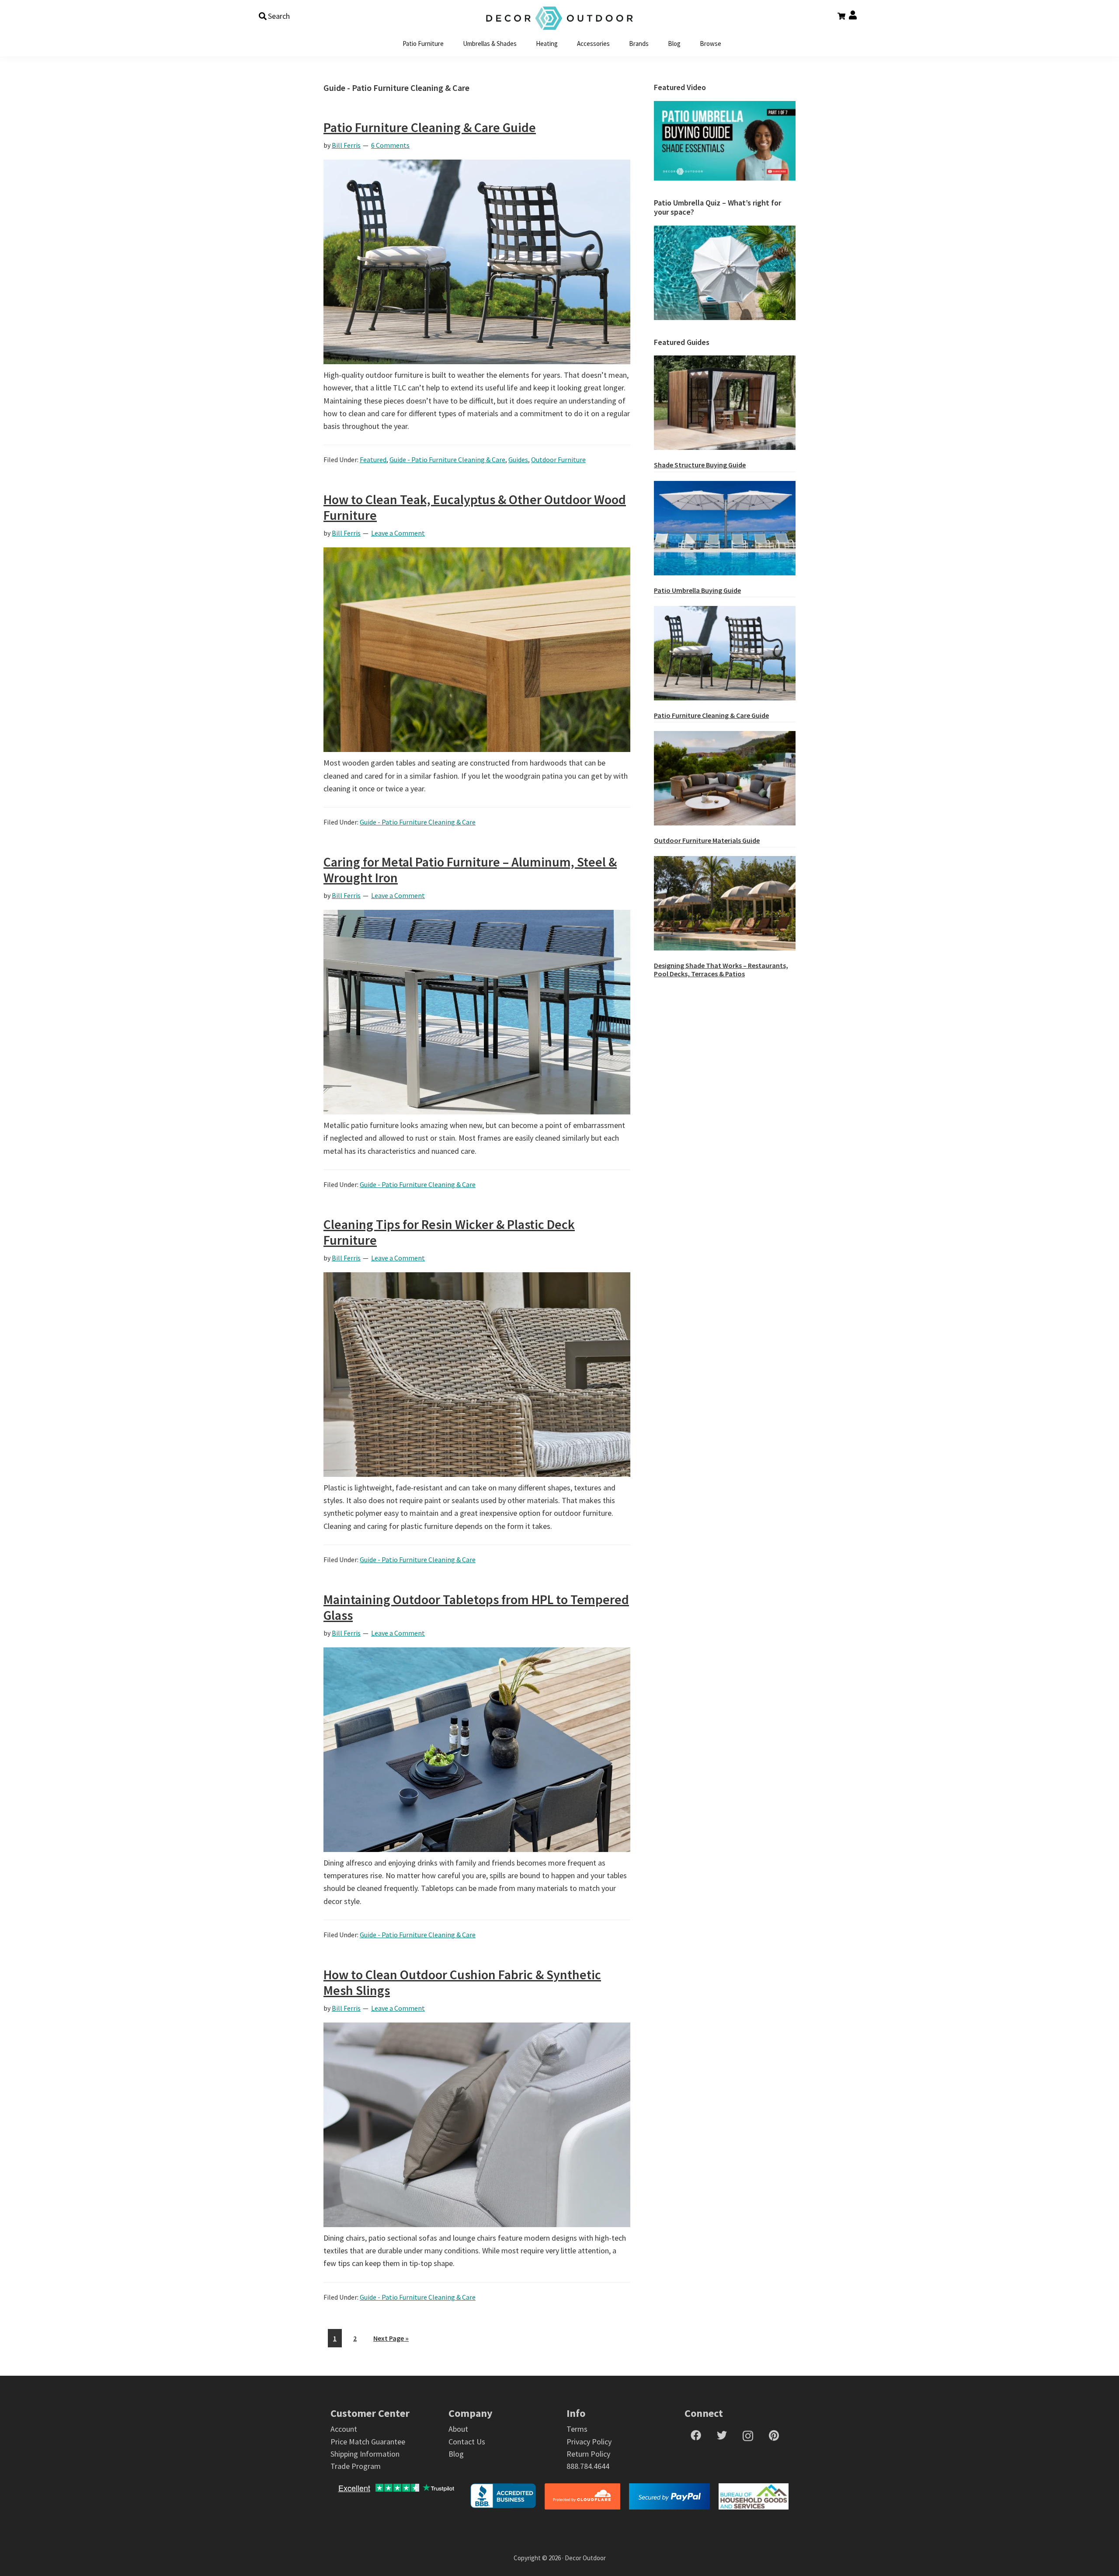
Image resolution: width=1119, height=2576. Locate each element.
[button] (274, 16)
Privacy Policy (589, 2442)
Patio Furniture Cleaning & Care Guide (430, 127)
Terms (577, 2429)
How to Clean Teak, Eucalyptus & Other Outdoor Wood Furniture (475, 507)
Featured (373, 460)
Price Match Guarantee (368, 2442)
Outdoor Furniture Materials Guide (707, 840)
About (458, 2429)
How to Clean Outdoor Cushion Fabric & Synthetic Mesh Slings (462, 1982)
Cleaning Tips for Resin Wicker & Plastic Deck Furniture (449, 1232)
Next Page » (391, 2340)
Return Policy (588, 2454)
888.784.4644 (588, 2466)
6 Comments (390, 145)
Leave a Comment (398, 533)
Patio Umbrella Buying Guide (697, 590)
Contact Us (467, 2442)
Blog (456, 2454)
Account (344, 2429)
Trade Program (356, 2466)
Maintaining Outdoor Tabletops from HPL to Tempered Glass (476, 1607)
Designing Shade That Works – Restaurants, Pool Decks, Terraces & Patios (721, 969)
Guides (518, 460)
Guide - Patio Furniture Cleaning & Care (447, 460)
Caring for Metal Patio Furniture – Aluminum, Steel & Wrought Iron (470, 870)
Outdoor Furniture (558, 460)
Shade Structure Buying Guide (700, 465)
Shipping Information (365, 2454)
